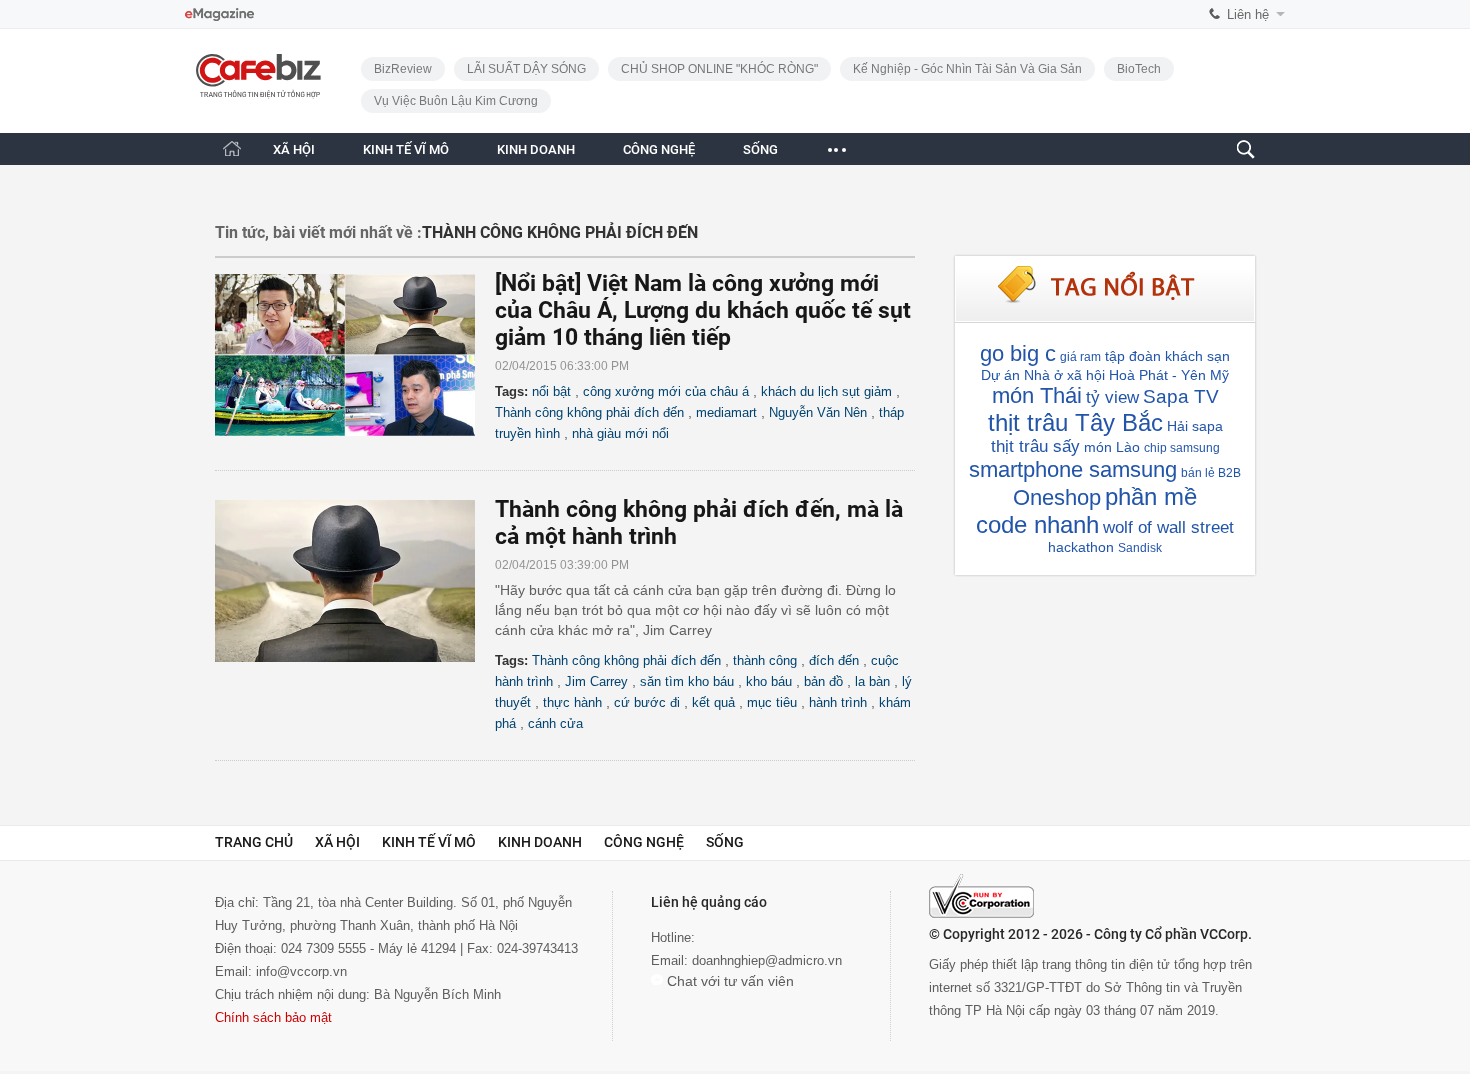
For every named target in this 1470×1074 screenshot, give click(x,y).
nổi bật (551, 391)
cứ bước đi (647, 702)
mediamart (726, 412)
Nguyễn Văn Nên (818, 412)
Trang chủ (254, 842)
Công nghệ (644, 842)
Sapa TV (1181, 396)
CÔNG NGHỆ (659, 149)
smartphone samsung (1073, 469)
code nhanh (1037, 524)
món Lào (1112, 447)
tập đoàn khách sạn (1167, 356)
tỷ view (1112, 397)
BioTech (1139, 69)
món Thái (1037, 395)
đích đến (834, 660)
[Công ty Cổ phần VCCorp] (981, 896)
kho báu (769, 681)
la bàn (872, 681)
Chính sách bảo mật (273, 1017)
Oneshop (1057, 497)
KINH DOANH (536, 149)
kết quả (713, 702)
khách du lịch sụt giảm (826, 391)
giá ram (1080, 357)
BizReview (403, 69)
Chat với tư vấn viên (728, 981)
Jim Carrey (596, 681)
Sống (725, 842)
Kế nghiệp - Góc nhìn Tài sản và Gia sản (967, 69)
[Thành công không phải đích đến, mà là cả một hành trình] (355, 581)
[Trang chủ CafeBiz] (232, 148)
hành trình (838, 702)
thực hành (572, 702)
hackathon (1081, 547)
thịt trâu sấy (1035, 446)
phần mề (1151, 496)
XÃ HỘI (294, 149)
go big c (1018, 353)
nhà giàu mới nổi (620, 433)
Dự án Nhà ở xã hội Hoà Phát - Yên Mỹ (1105, 375)
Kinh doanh (540, 842)
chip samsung (1182, 448)
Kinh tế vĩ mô (429, 842)
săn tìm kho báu (687, 681)
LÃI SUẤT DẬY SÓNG (526, 69)
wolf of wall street (1168, 527)
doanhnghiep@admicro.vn (767, 960)
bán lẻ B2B (1211, 473)
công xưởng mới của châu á (666, 391)
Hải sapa (1195, 426)
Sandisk (1140, 548)
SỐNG (760, 149)
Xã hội (337, 842)
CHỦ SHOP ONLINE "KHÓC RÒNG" (719, 69)
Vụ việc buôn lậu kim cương (456, 101)
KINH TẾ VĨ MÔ (406, 149)
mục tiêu (772, 702)
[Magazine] (219, 14)
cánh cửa (555, 723)
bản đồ (823, 681)
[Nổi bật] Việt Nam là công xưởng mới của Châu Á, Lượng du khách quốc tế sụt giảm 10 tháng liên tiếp (703, 310)
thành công (765, 660)
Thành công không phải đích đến (589, 412)
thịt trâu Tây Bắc (1075, 422)
